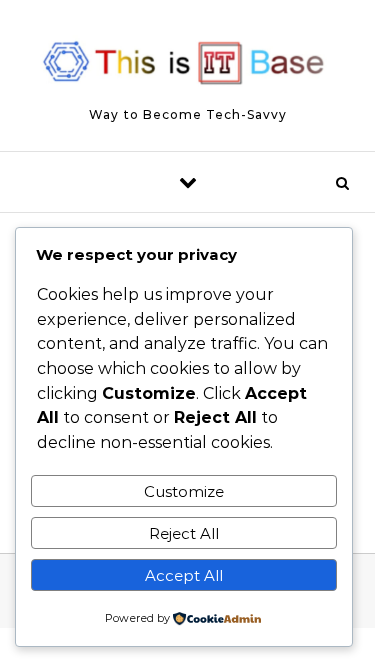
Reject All (184, 533)
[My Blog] (187, 67)
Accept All (184, 575)
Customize (184, 491)
